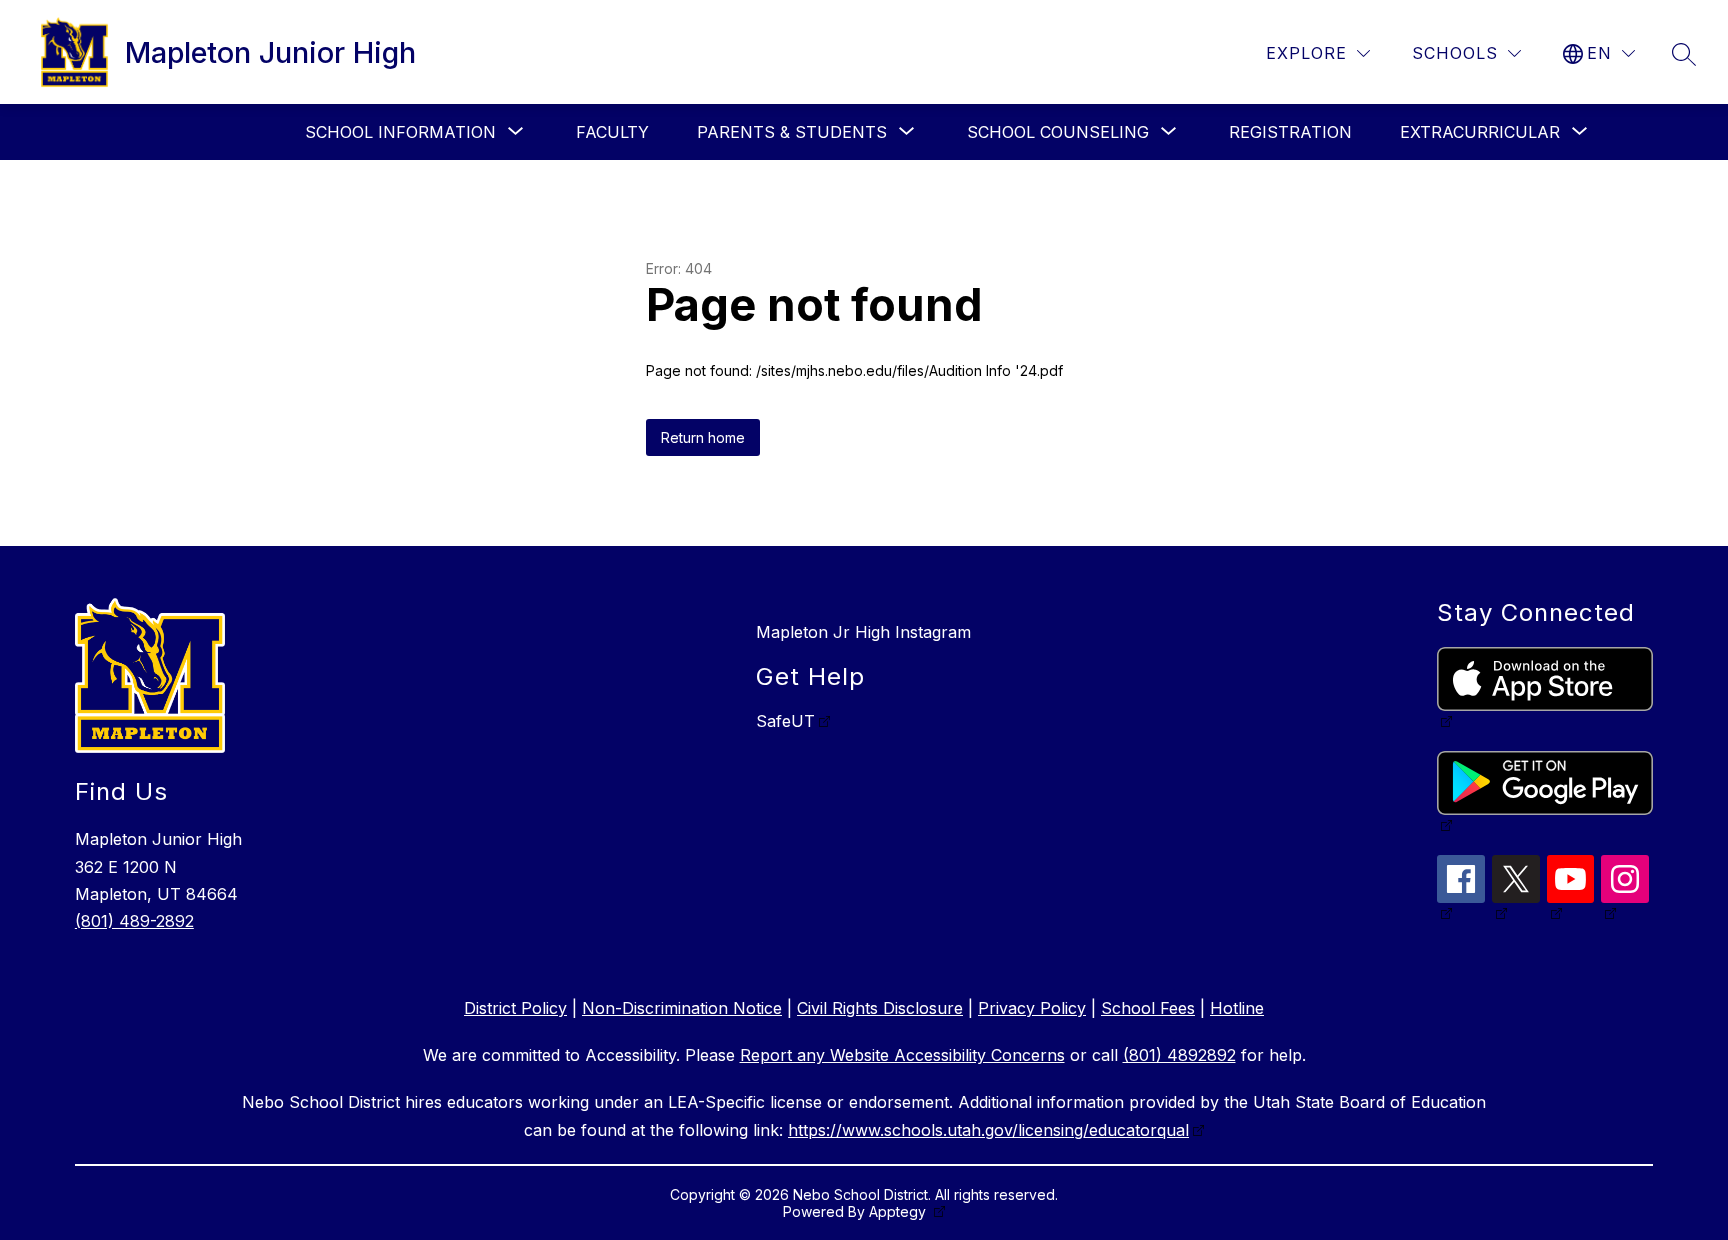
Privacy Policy (1032, 1008)
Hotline (1237, 1008)
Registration (1290, 132)
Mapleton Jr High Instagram (863, 632)
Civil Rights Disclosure (880, 1008)
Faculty (612, 132)
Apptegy (899, 1211)
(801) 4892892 (1179, 1055)
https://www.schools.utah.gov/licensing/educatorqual (988, 1130)
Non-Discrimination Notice (682, 1008)
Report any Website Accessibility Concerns (902, 1055)
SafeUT (785, 721)
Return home (703, 437)
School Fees (1148, 1008)
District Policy (515, 1008)
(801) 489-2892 (134, 921)
